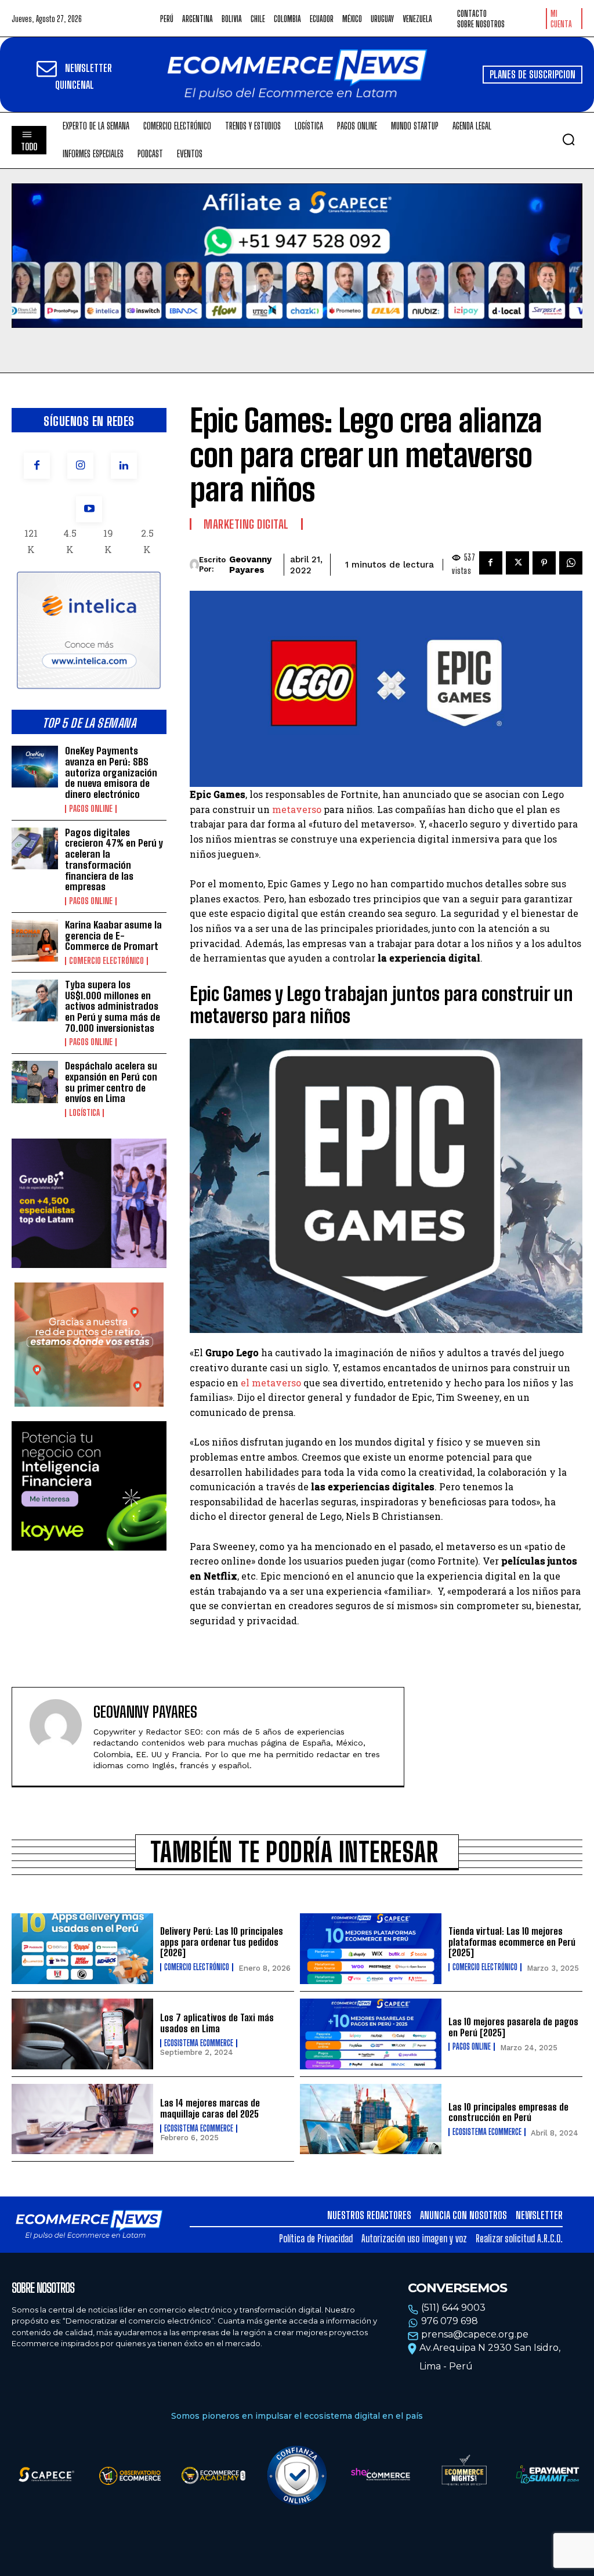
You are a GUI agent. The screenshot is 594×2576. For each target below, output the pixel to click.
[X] (517, 563)
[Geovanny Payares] (194, 565)
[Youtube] (89, 509)
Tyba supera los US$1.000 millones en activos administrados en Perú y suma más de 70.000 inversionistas (113, 1006)
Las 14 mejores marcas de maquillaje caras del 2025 (210, 2108)
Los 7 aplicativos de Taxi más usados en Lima (217, 2023)
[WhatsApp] (571, 563)
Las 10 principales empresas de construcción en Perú (508, 2112)
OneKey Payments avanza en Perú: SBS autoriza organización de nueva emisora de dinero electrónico (111, 772)
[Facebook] (37, 466)
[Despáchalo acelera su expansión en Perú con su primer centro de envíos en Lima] (35, 1082)
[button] (568, 139)
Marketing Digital (246, 524)
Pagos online (91, 809)
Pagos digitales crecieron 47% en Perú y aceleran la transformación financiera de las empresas (114, 859)
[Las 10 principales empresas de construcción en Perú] (371, 2119)
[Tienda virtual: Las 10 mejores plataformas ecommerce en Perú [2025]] (371, 1949)
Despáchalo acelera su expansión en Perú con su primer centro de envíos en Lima (111, 1082)
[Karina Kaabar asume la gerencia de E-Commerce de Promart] (35, 941)
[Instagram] (80, 466)
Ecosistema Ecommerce (199, 2043)
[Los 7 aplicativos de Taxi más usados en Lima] (82, 2034)
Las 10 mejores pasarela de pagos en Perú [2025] (513, 2027)
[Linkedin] (124, 466)
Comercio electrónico (106, 961)
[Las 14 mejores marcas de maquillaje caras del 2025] (82, 2119)
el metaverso (271, 1383)
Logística (84, 1113)
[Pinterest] (544, 563)
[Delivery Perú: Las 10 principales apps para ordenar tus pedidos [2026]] (82, 1949)
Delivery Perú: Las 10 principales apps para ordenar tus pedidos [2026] (222, 1942)
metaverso (297, 809)
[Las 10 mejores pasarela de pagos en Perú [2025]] (371, 2034)
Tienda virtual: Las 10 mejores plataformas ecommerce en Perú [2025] (512, 1942)
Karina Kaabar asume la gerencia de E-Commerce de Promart (113, 935)
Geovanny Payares (250, 565)
